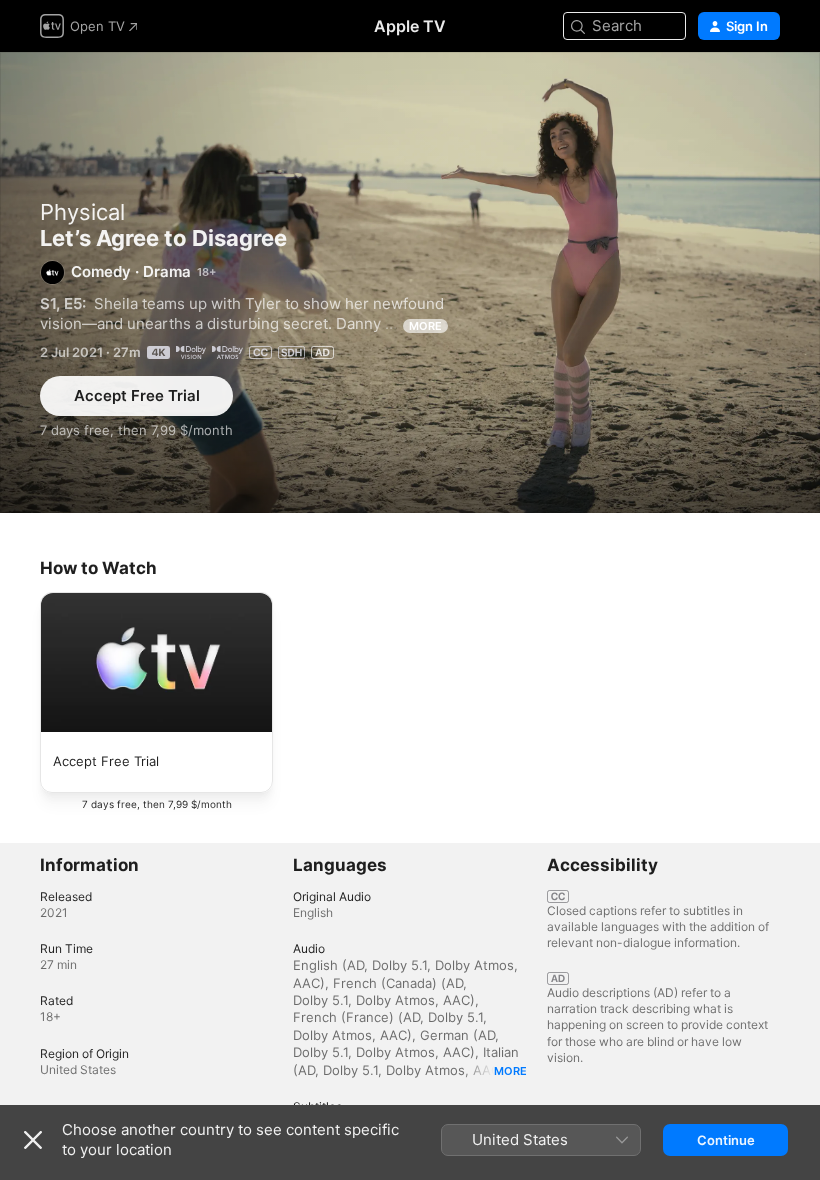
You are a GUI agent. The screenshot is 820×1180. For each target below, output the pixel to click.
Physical (82, 212)
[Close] (33, 1140)
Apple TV (410, 26)
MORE (425, 326)
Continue (726, 1140)
